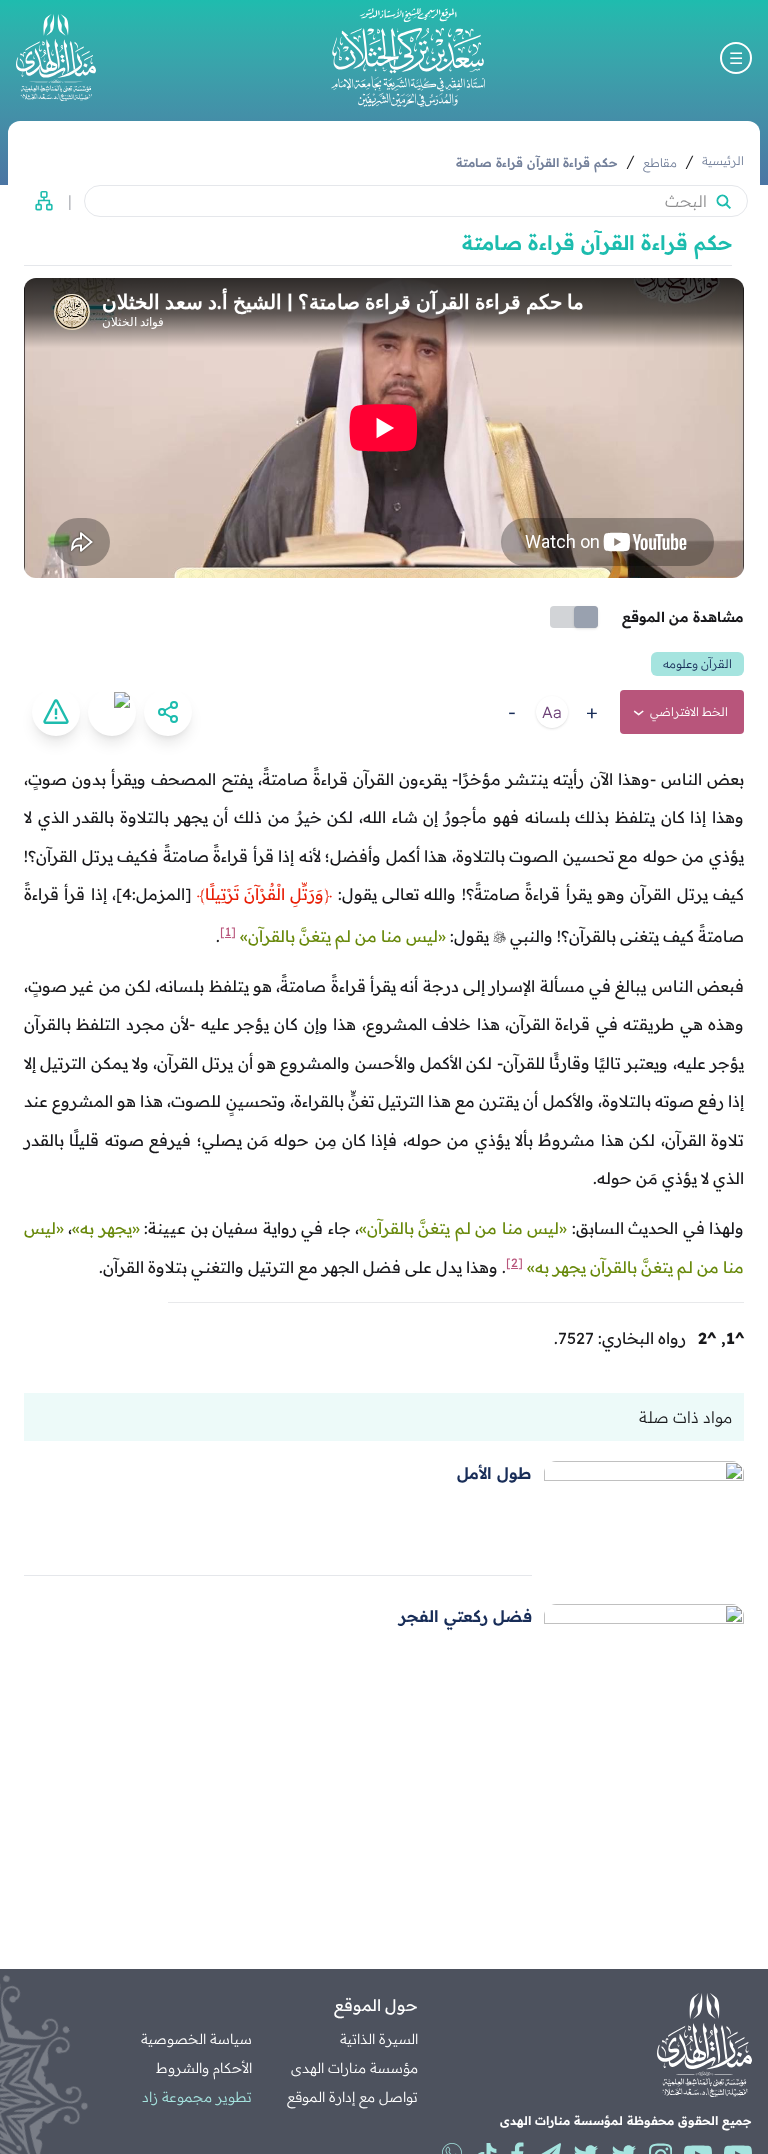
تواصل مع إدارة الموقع (352, 2097)
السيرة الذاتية (379, 2039)
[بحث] (723, 201)
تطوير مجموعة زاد (197, 2097)
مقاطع (660, 162)
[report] (56, 712)
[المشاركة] (168, 712)
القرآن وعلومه (697, 663)
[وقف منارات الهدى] (56, 57)
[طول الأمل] (644, 1518)
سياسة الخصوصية (196, 2039)
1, (732, 1338)
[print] (112, 712)
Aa (552, 712)
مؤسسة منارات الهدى (354, 2068)
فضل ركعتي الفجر (465, 1616)
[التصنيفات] (38, 201)
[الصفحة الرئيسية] (408, 57)
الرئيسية (723, 160)
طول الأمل (494, 1473)
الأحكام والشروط (204, 2068)
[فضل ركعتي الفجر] (644, 1661)
